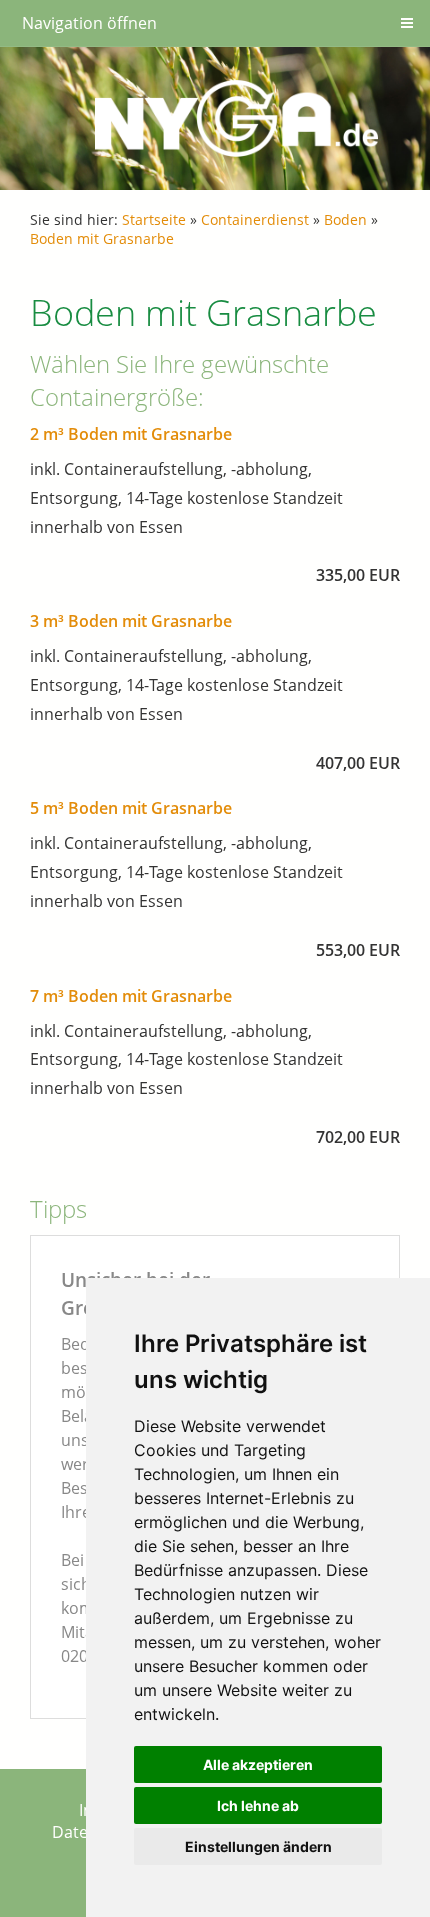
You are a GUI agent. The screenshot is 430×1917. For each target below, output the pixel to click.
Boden (345, 219)
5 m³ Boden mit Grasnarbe (131, 808)
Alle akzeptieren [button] (258, 1764)
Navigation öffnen (89, 23)
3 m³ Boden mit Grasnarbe (131, 621)
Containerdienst (255, 219)
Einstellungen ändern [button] (258, 1846)
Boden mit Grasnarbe (102, 238)
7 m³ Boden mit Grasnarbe (131, 996)
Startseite (154, 219)
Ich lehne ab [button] (258, 1805)
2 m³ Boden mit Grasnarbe (131, 434)
